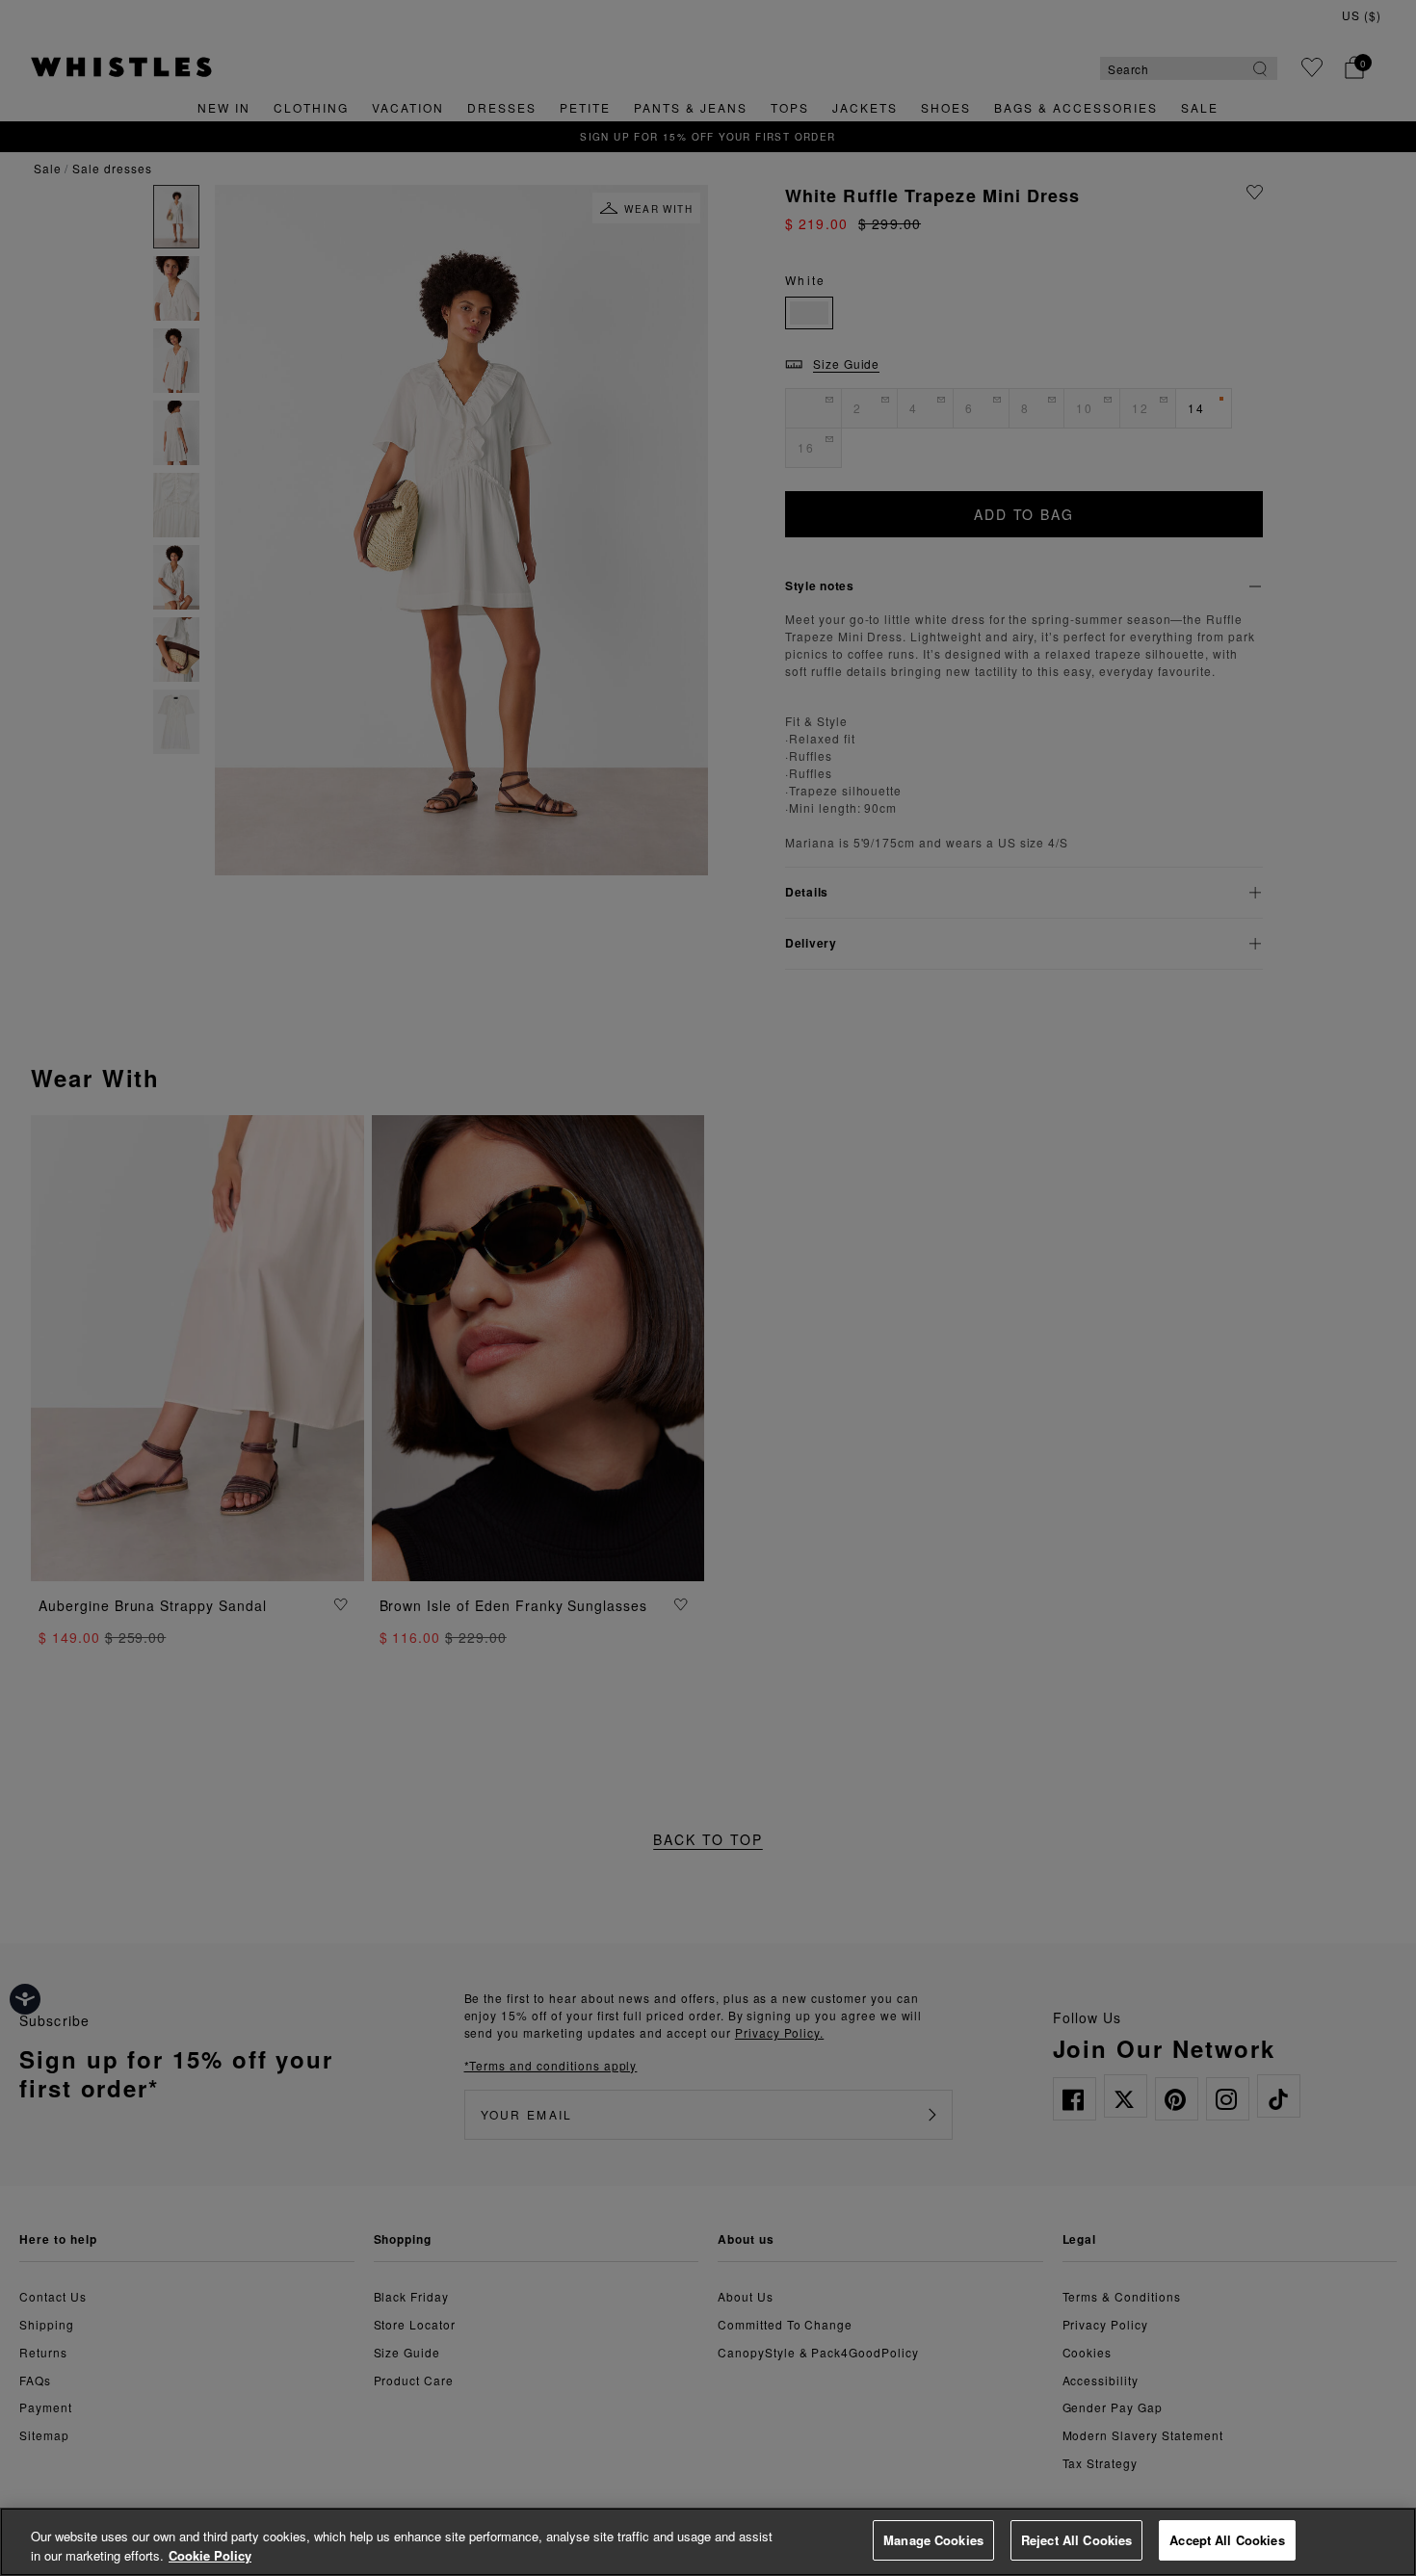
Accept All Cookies (1227, 2540)
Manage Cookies (933, 2540)
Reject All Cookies (1076, 2540)
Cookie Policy (210, 2555)
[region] (708, 2542)
